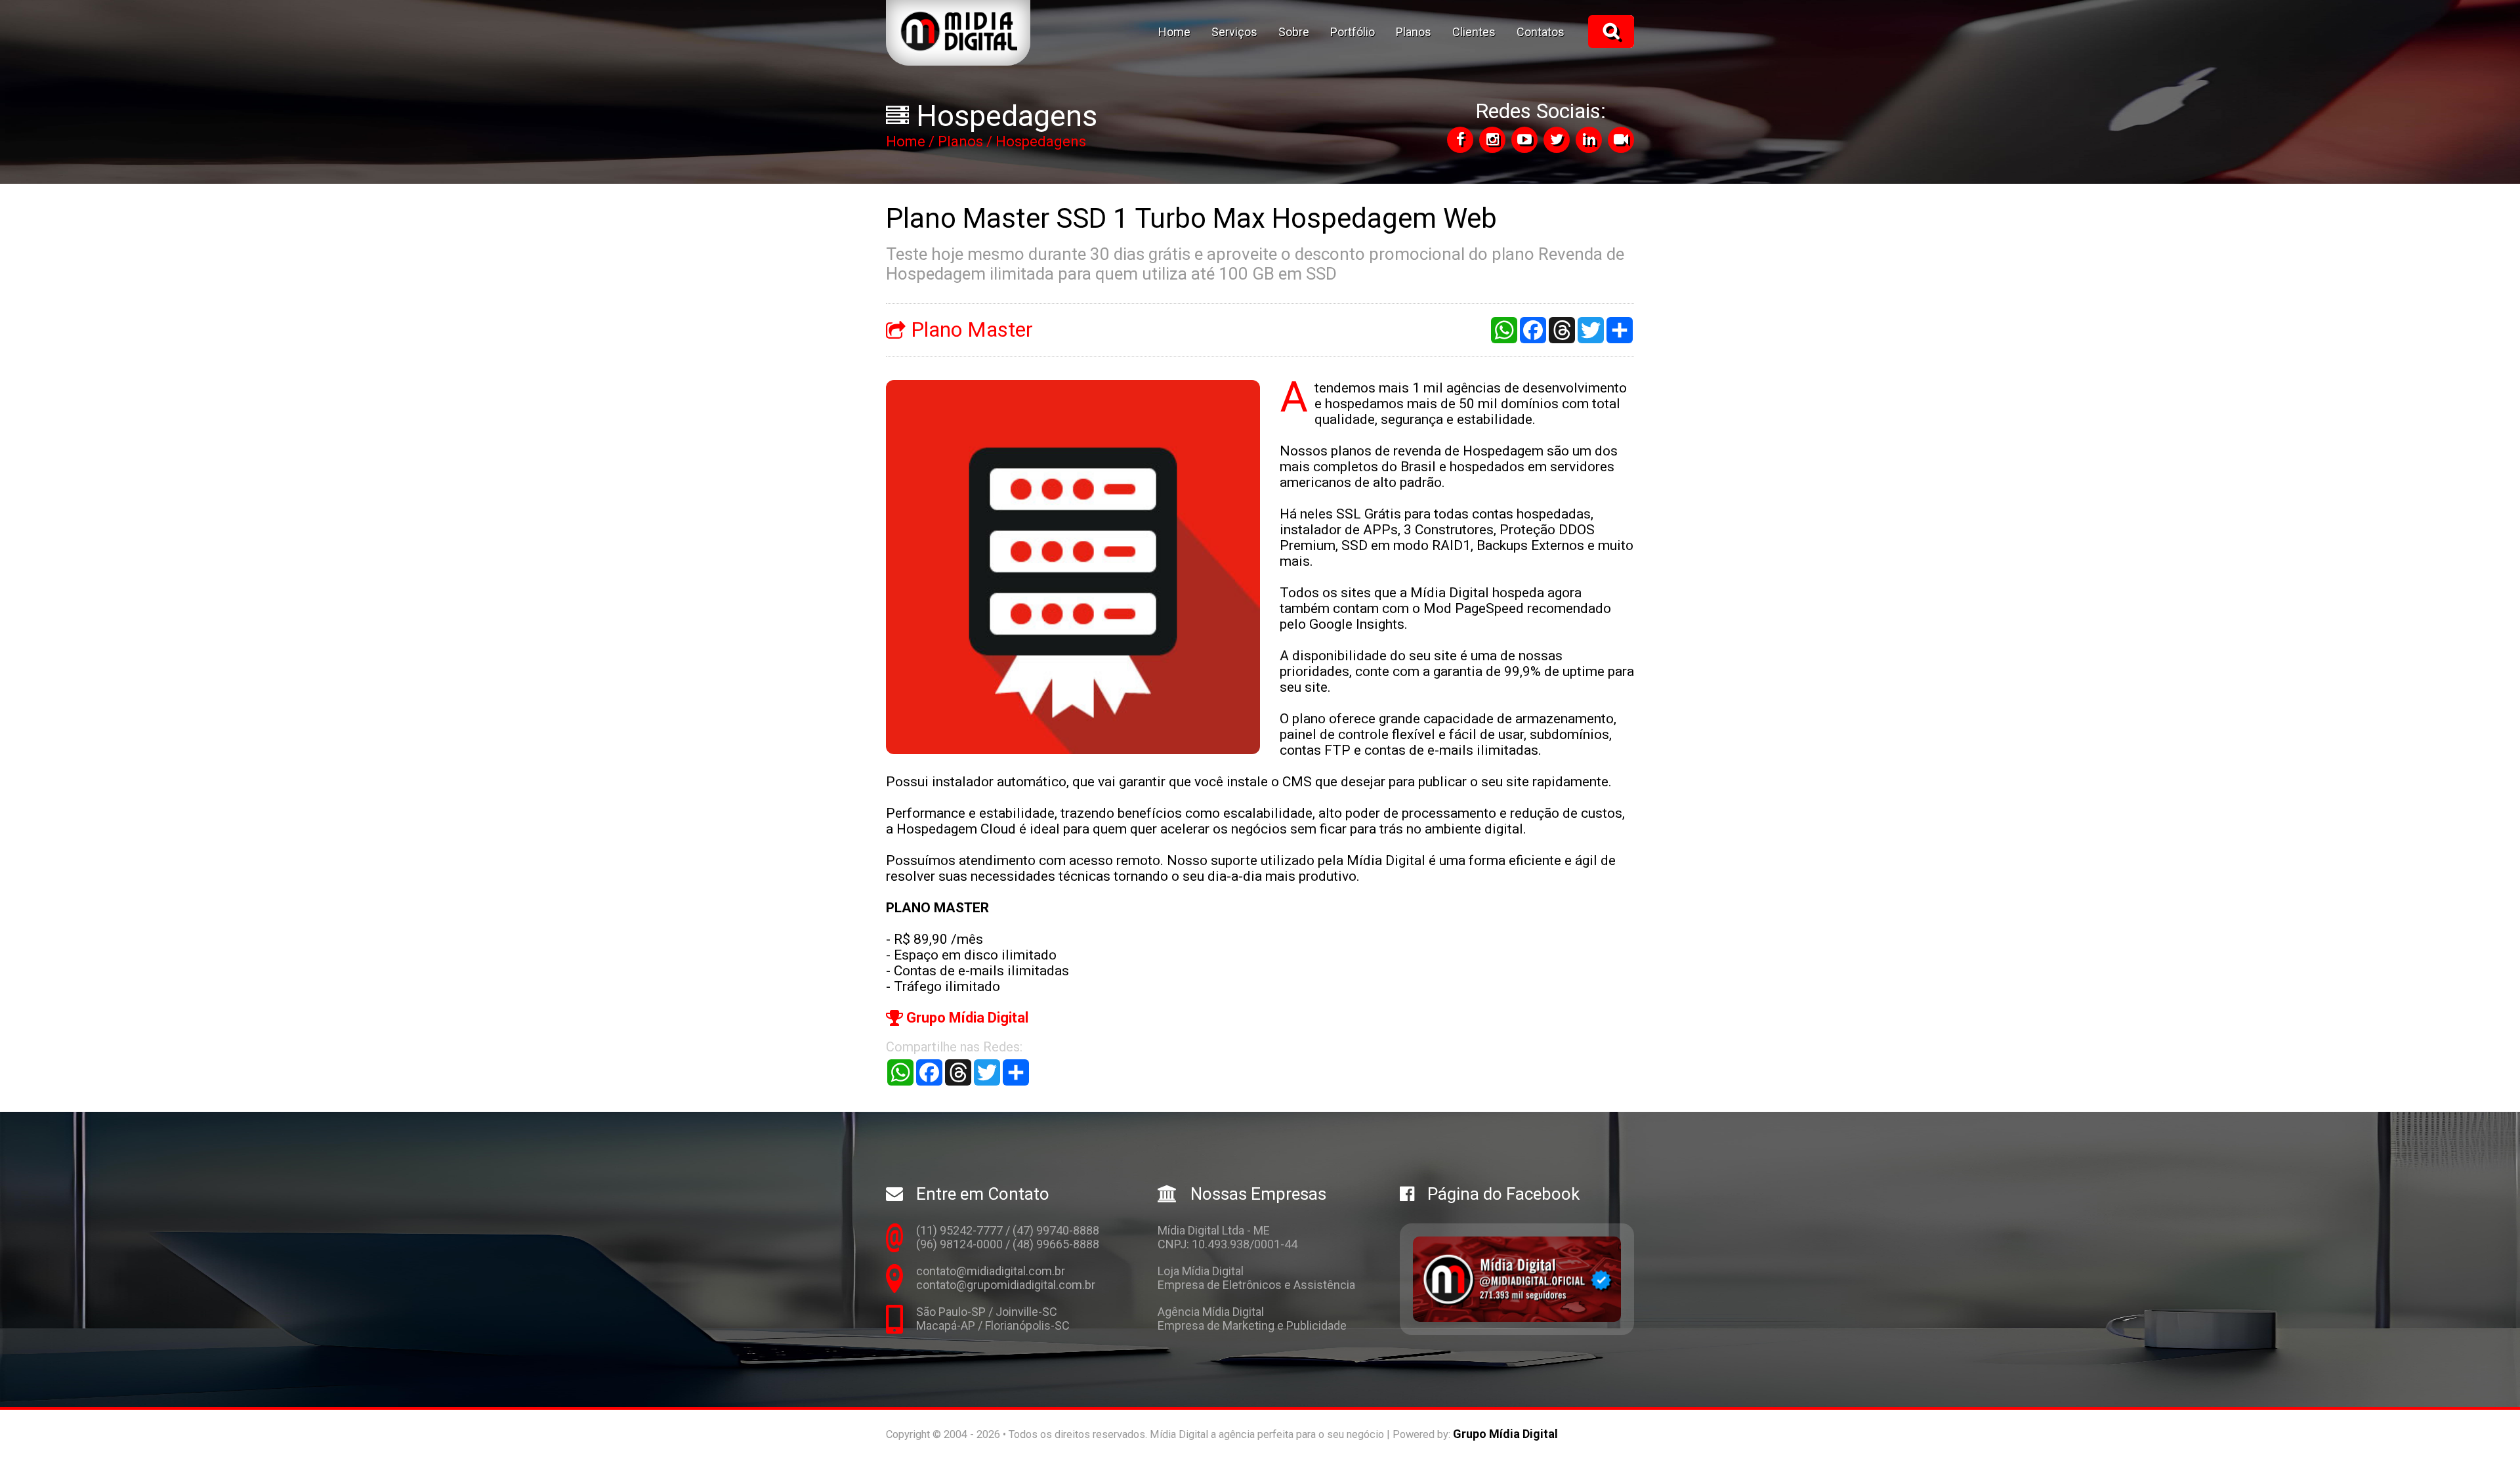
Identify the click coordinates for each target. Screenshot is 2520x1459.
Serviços (1234, 32)
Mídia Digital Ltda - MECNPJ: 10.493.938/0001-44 (1228, 1237)
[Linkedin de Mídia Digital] (1589, 140)
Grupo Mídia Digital (966, 1018)
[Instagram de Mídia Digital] (1492, 140)
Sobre (1294, 32)
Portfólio (1353, 32)
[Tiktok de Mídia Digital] (1621, 140)
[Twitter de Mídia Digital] (1557, 140)
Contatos (1541, 32)
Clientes (1474, 32)
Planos (1414, 32)
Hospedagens (1041, 141)
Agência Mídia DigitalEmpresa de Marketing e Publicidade (1252, 1319)
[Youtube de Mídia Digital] (1524, 140)
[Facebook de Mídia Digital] (1460, 140)
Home (1174, 32)
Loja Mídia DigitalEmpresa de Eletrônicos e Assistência (1256, 1278)
